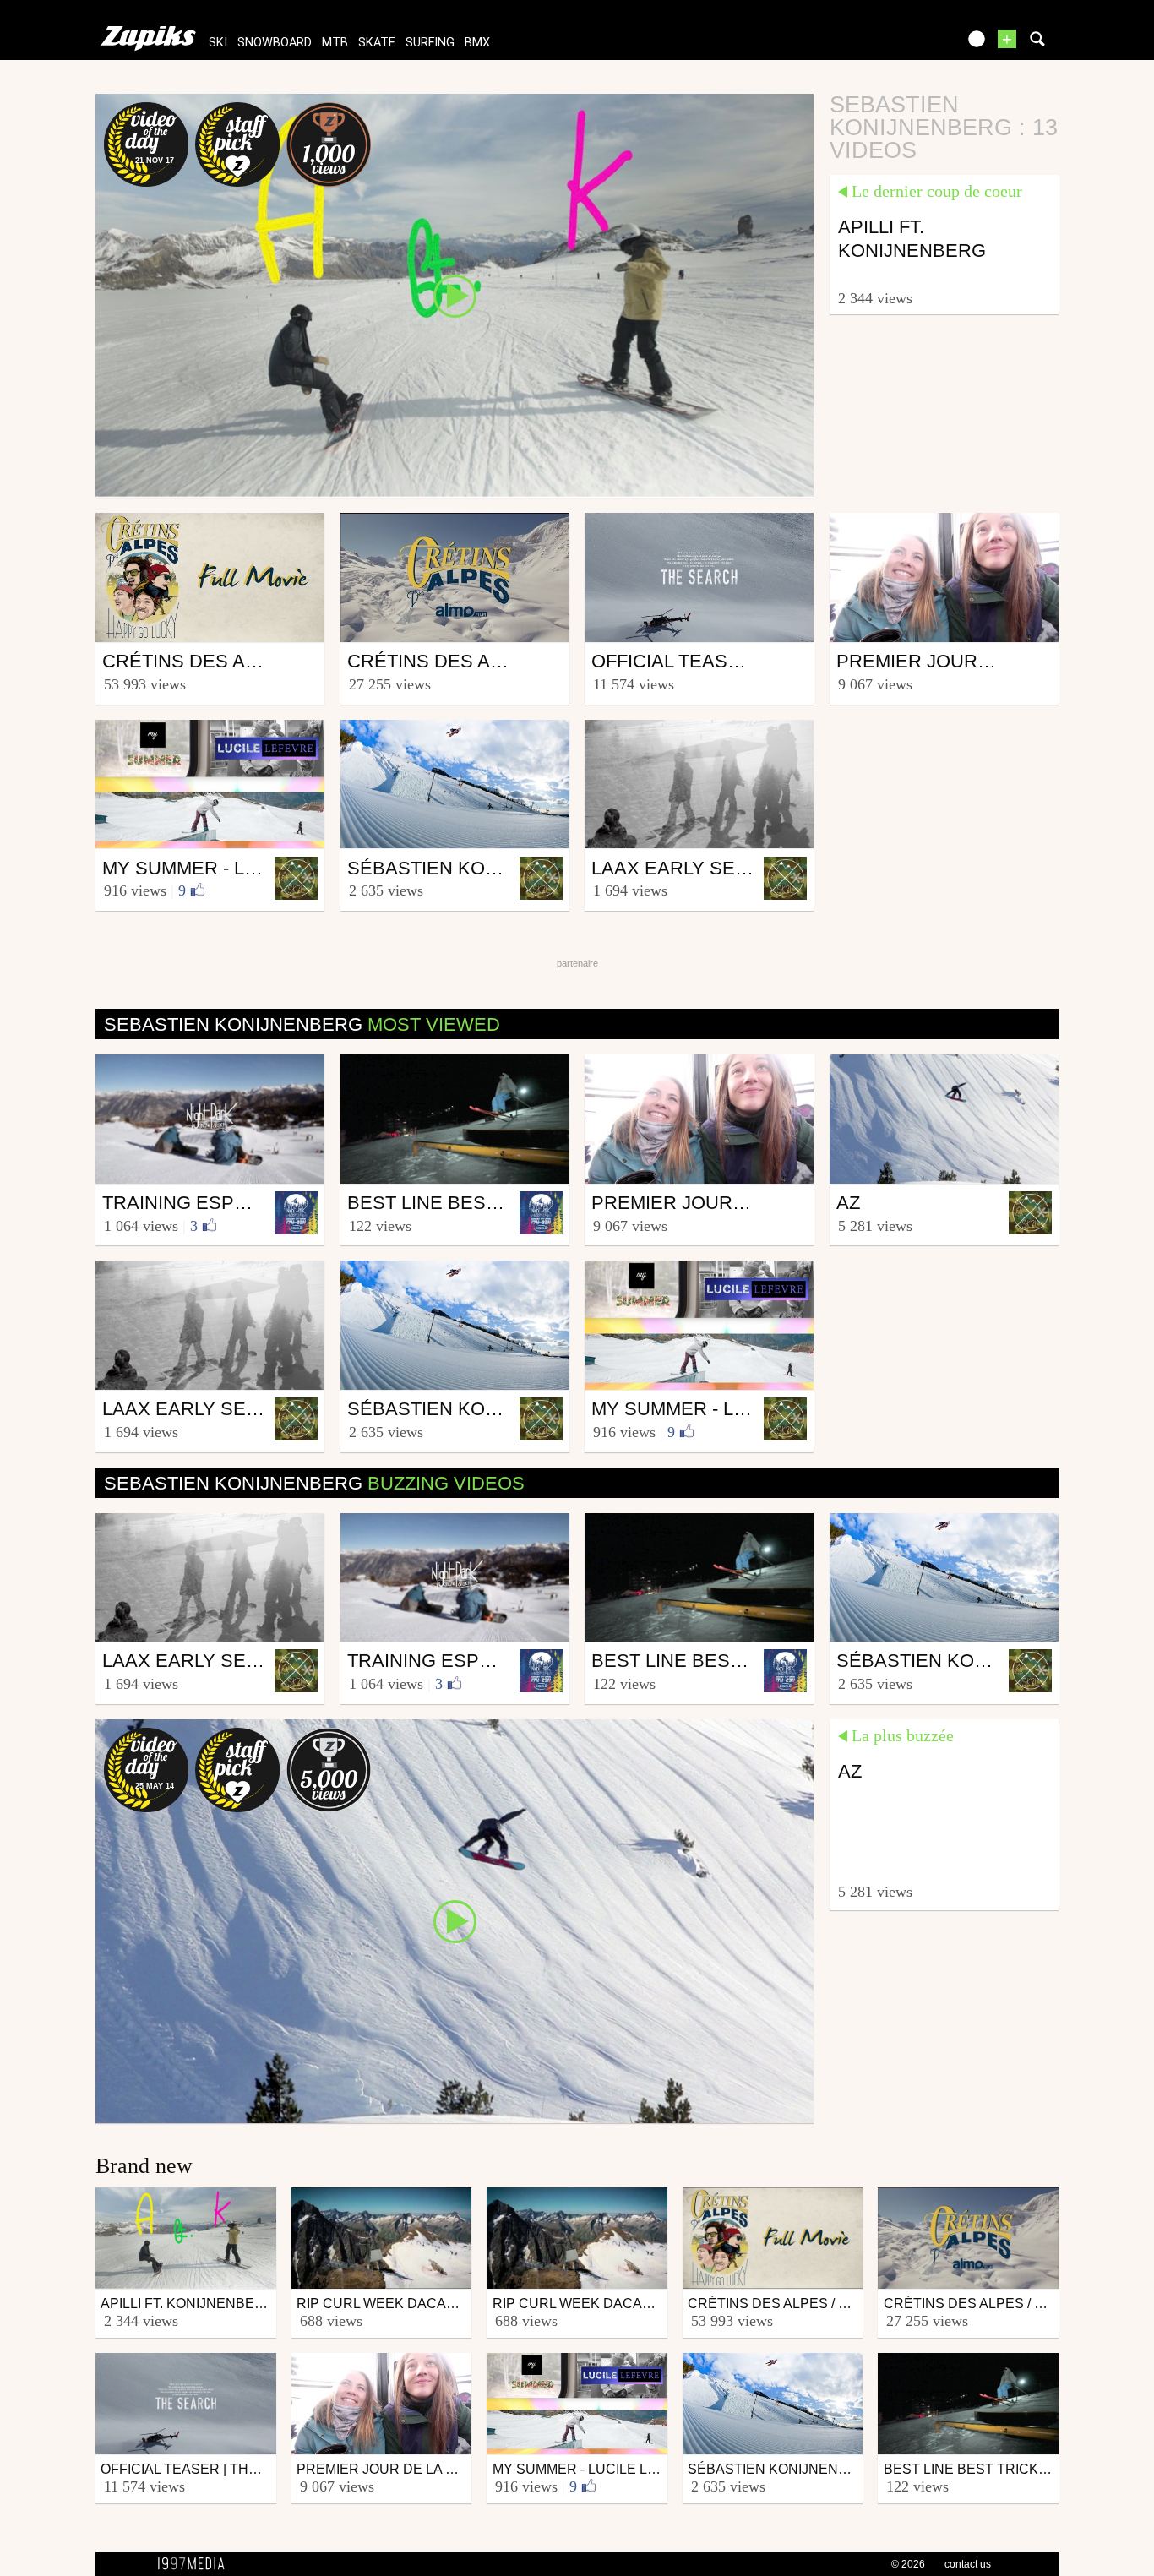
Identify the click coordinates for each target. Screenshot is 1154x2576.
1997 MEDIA (196, 2564)
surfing (430, 43)
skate (377, 43)
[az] (455, 1920)
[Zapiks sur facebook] (908, 44)
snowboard (275, 43)
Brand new (144, 2166)
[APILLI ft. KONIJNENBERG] (455, 295)
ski (218, 43)
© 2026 (908, 2564)
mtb (335, 43)
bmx (477, 43)
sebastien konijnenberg (302, 1024)
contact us (968, 2564)
